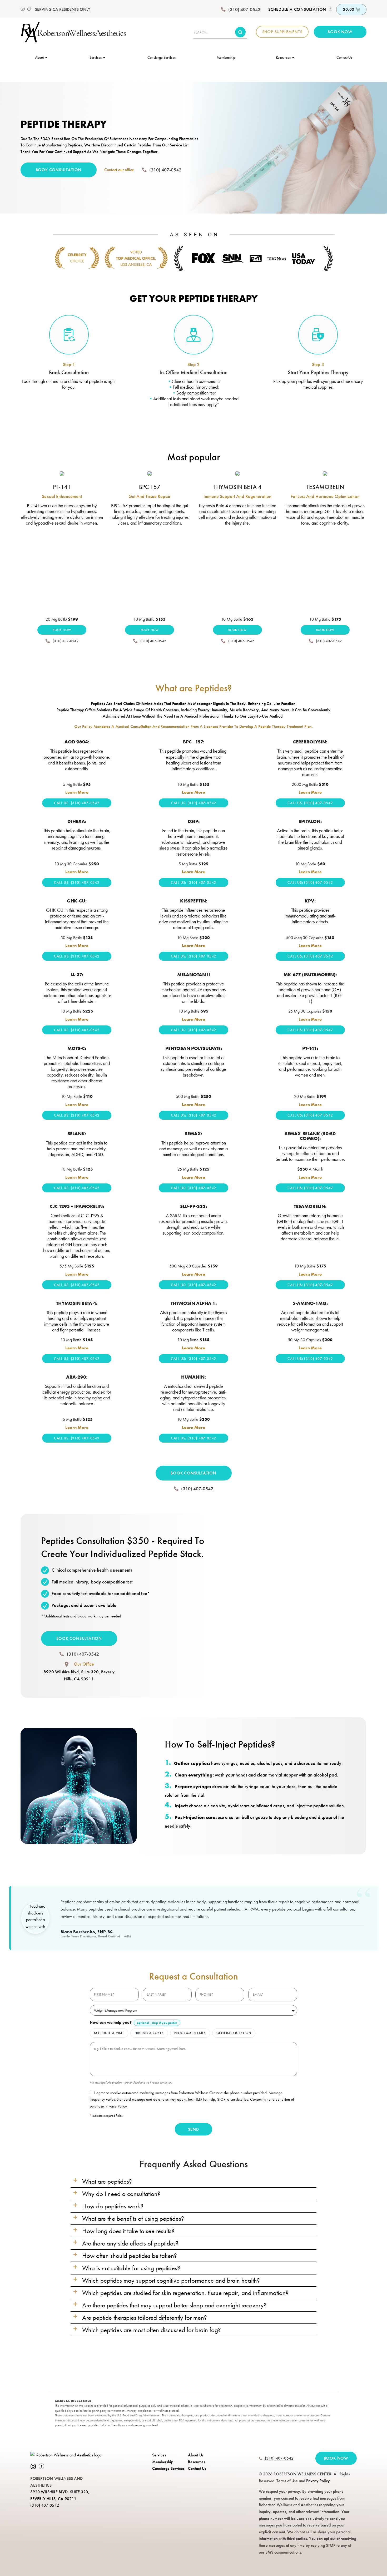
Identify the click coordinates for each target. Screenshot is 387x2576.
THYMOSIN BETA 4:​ (77, 1303)
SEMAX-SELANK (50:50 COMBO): (310, 1136)
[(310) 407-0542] (223, 9)
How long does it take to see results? (128, 2231)
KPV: (310, 901)
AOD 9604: (77, 742)
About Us (196, 2455)
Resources (283, 57)
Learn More (77, 792)
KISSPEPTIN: (194, 901)
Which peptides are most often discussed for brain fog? (152, 2330)
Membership (226, 57)
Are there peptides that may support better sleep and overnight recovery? (174, 2305)
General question (234, 2033)
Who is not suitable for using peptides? (131, 2268)
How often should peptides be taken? (130, 2256)
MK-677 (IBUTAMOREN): (310, 975)
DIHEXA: (77, 821)
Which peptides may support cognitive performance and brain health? (171, 2280)
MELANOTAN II (194, 975)
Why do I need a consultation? (121, 2194)
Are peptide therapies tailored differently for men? (145, 2317)
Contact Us (344, 57)
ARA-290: (77, 1377)
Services (96, 57)
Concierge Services (162, 57)
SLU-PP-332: (193, 1206)
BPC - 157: (194, 742)
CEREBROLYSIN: (310, 742)
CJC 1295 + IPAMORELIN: (77, 1206)
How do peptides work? (113, 2206)
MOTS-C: (77, 1048)
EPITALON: (310, 821)
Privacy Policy (116, 2106)
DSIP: (194, 821)
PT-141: (310, 1048)
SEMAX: (193, 1134)
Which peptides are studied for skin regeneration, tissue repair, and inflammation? (185, 2293)
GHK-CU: (77, 901)
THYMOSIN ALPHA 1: (194, 1303)
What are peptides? (107, 2181)
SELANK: (77, 1134)
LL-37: (77, 975)
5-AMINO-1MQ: (310, 1303)
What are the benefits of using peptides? (133, 2218)
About (39, 57)
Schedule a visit (109, 2033)
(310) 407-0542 (244, 9)
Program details (190, 2033)
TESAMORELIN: (310, 1206)
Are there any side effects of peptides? (130, 2243)
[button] (193, 2181)
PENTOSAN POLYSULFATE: (194, 1048)
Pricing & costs (149, 2033)
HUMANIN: (193, 1377)
